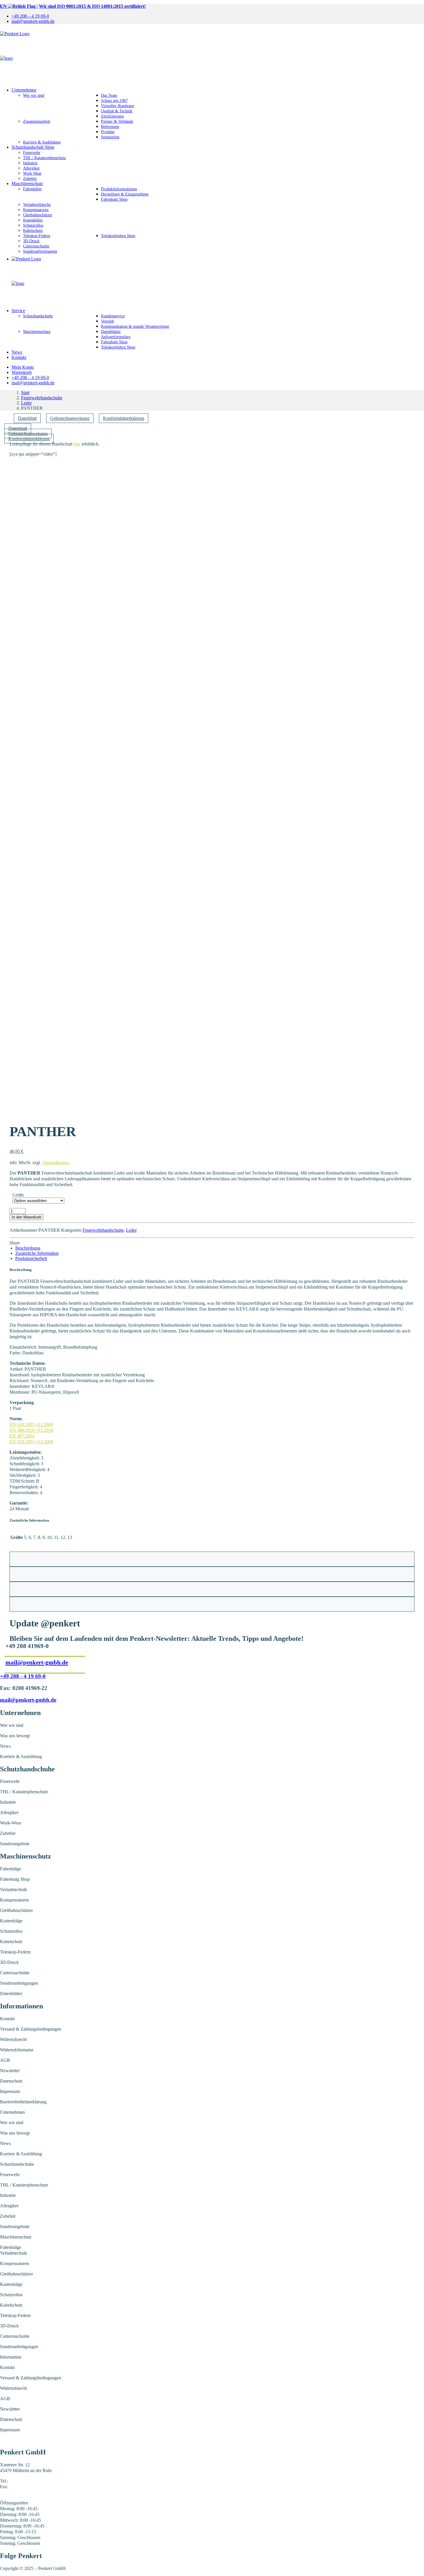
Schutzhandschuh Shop (33, 147)
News (17, 352)
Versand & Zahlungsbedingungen (31, 2029)
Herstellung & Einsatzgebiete (125, 194)
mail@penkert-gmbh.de (33, 21)
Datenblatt (27, 418)
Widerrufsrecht (13, 2039)
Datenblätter (111, 332)
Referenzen (110, 127)
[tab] (28, 1248)
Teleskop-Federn (37, 236)
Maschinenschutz (27, 183)
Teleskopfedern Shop (118, 236)
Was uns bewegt (15, 1736)
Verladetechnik (14, 1890)
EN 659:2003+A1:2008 (31, 1442)
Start (25, 393)
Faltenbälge (32, 189)
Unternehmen (24, 90)
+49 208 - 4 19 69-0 (23, 1676)
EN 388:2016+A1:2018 (31, 1430)
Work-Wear (11, 1823)
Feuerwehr (32, 153)
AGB (5, 2060)
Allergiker (31, 168)
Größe (18, 1195)
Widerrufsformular (17, 2050)
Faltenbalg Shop (114, 199)
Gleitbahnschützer (38, 215)
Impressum (10, 2091)
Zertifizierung (112, 116)
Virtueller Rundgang (118, 106)
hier (77, 444)
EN (4, 6)
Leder (26, 403)
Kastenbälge (33, 220)
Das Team (109, 95)
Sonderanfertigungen (40, 251)
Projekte (108, 132)
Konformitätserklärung (124, 418)
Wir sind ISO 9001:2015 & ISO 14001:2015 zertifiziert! (92, 6)
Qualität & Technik (117, 111)
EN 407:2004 (22, 1436)
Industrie (30, 163)
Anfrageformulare (116, 337)
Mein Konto (23, 367)
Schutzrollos (33, 225)
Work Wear (32, 173)
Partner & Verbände (117, 121)
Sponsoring (110, 137)
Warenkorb (22, 372)
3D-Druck (31, 241)
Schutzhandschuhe (38, 316)
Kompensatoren (36, 210)
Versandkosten (55, 1163)
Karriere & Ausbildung (42, 142)
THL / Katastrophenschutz (44, 158)
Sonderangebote (15, 1844)
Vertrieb (107, 321)
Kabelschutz (33, 231)
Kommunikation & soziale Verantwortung (135, 326)
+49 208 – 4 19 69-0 (30, 16)
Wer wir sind (34, 95)
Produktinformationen (119, 189)
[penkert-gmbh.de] (212, 56)
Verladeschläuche (37, 205)
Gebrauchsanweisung (70, 418)
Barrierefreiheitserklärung (23, 2102)
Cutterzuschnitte (36, 246)
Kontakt (19, 357)
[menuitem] (218, 16)
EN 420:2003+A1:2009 (31, 1424)
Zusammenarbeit (37, 121)
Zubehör (30, 179)
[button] (212, 469)
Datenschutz (11, 2081)
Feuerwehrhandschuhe (42, 398)
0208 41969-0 (22, 2481)
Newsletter (10, 2071)
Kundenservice (113, 316)
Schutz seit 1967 (114, 101)
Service (18, 311)
